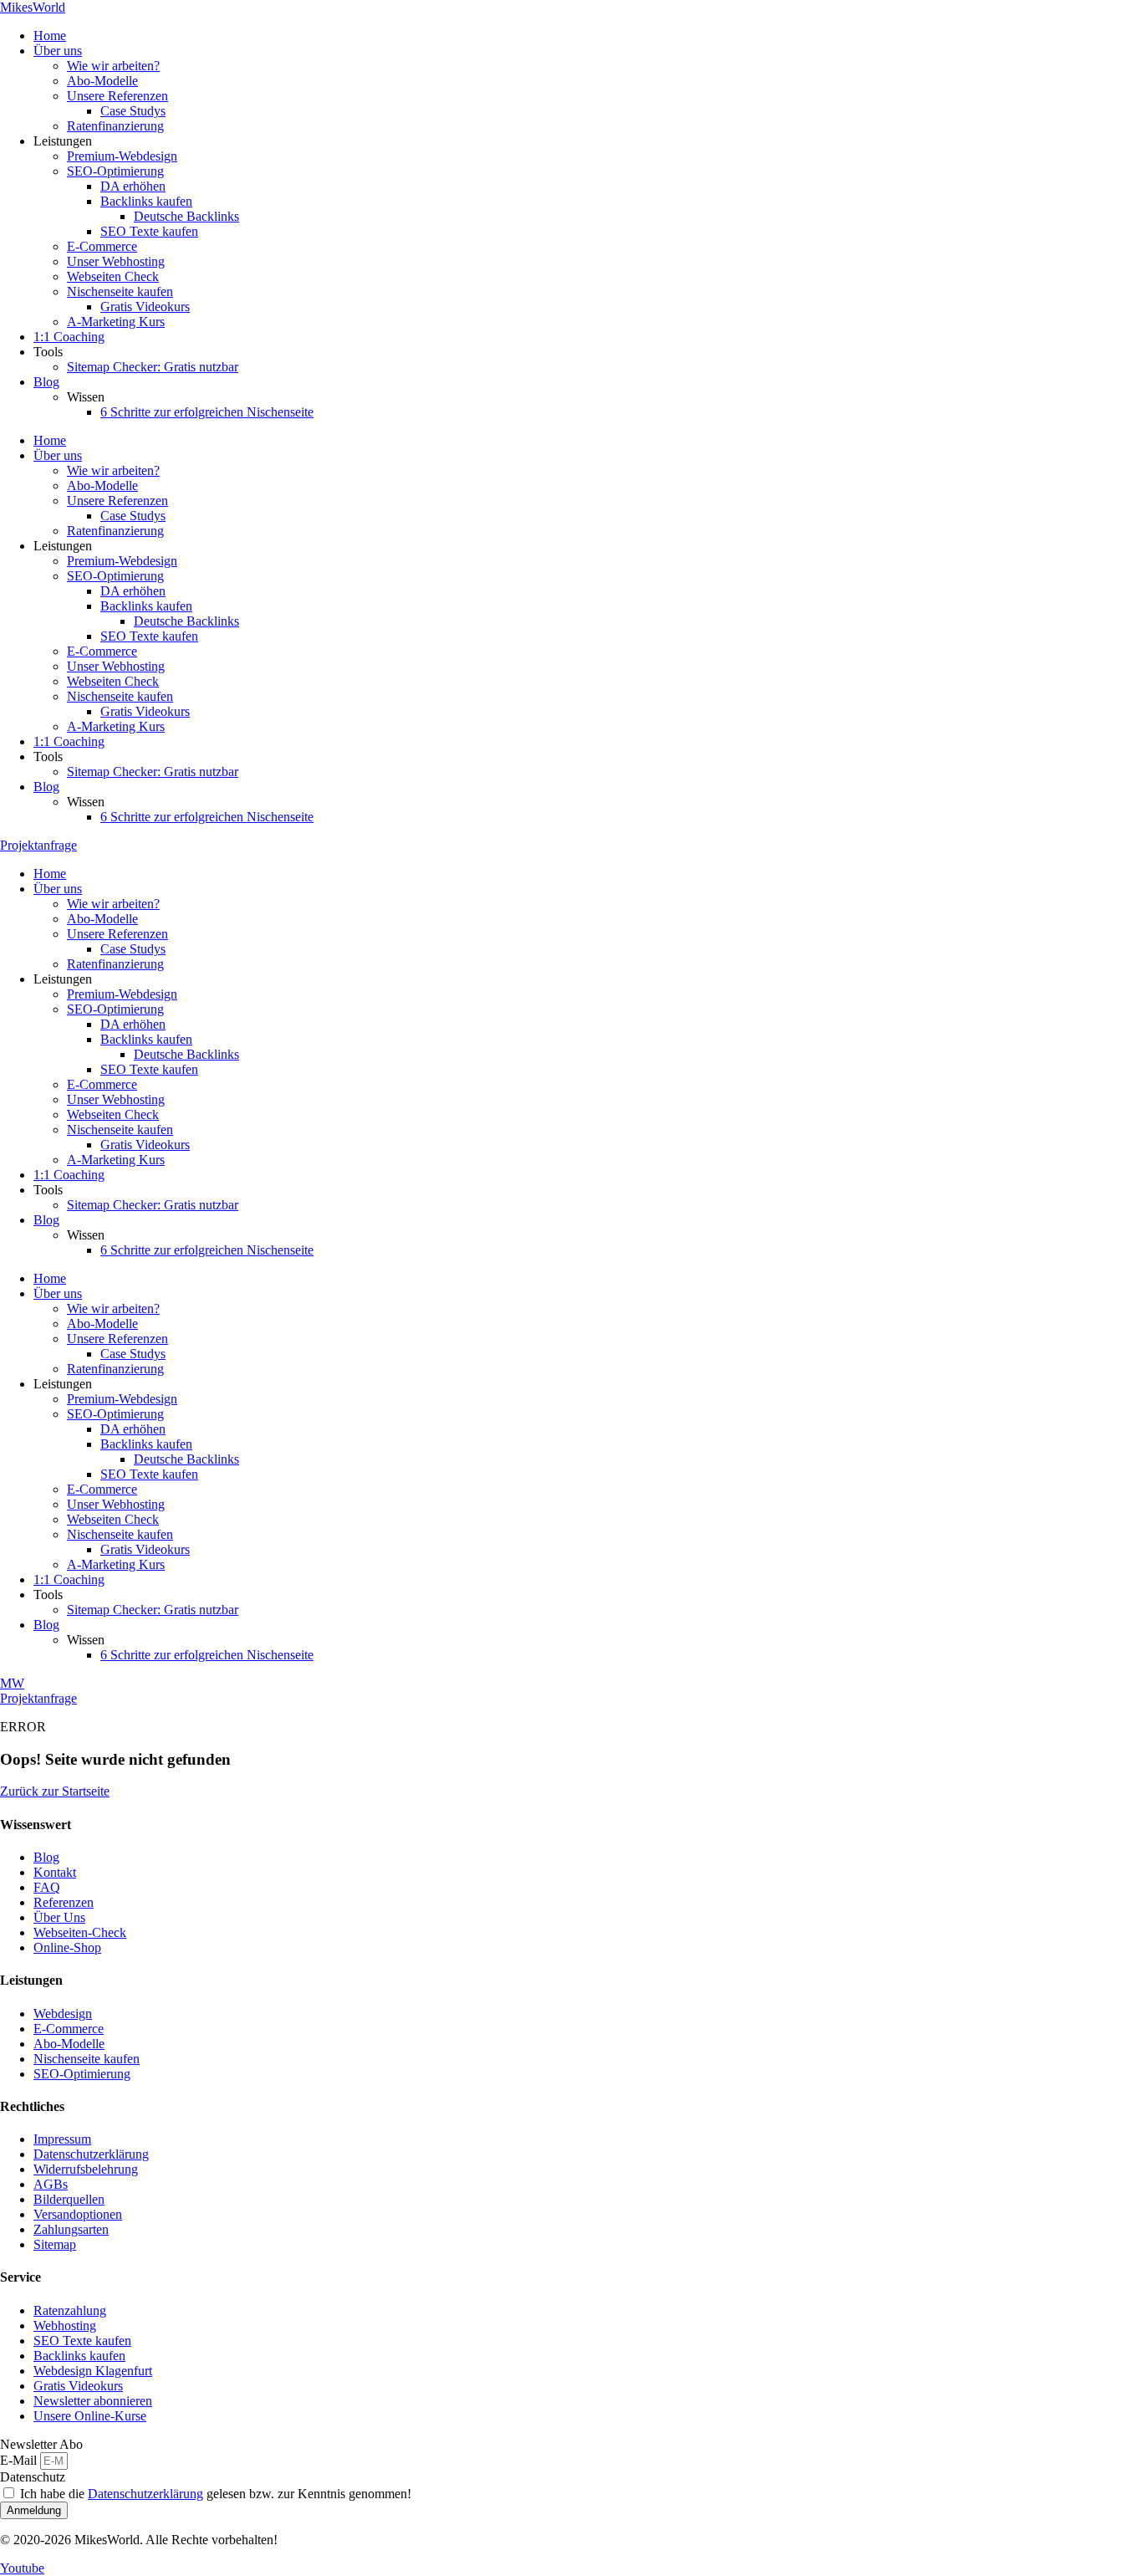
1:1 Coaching (69, 337)
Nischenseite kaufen (120, 291)
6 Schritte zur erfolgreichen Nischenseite (207, 412)
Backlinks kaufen (146, 201)
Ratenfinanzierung (115, 126)
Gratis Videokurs (145, 307)
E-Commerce (102, 246)
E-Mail (20, 2460)
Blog (46, 382)
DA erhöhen (133, 186)
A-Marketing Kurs (116, 322)
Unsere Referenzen (117, 96)
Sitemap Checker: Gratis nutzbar (153, 367)
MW (12, 1683)
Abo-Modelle (102, 81)
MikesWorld (33, 7)
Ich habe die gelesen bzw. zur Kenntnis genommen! (216, 2494)
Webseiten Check (113, 276)
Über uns (58, 51)
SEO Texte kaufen (149, 231)
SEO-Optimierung (115, 171)
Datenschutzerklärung (145, 2494)
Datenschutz (33, 2477)
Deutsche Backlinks (186, 216)
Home (50, 36)
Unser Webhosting (116, 261)
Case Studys (133, 111)
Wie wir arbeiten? (113, 66)
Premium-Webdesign (122, 156)
